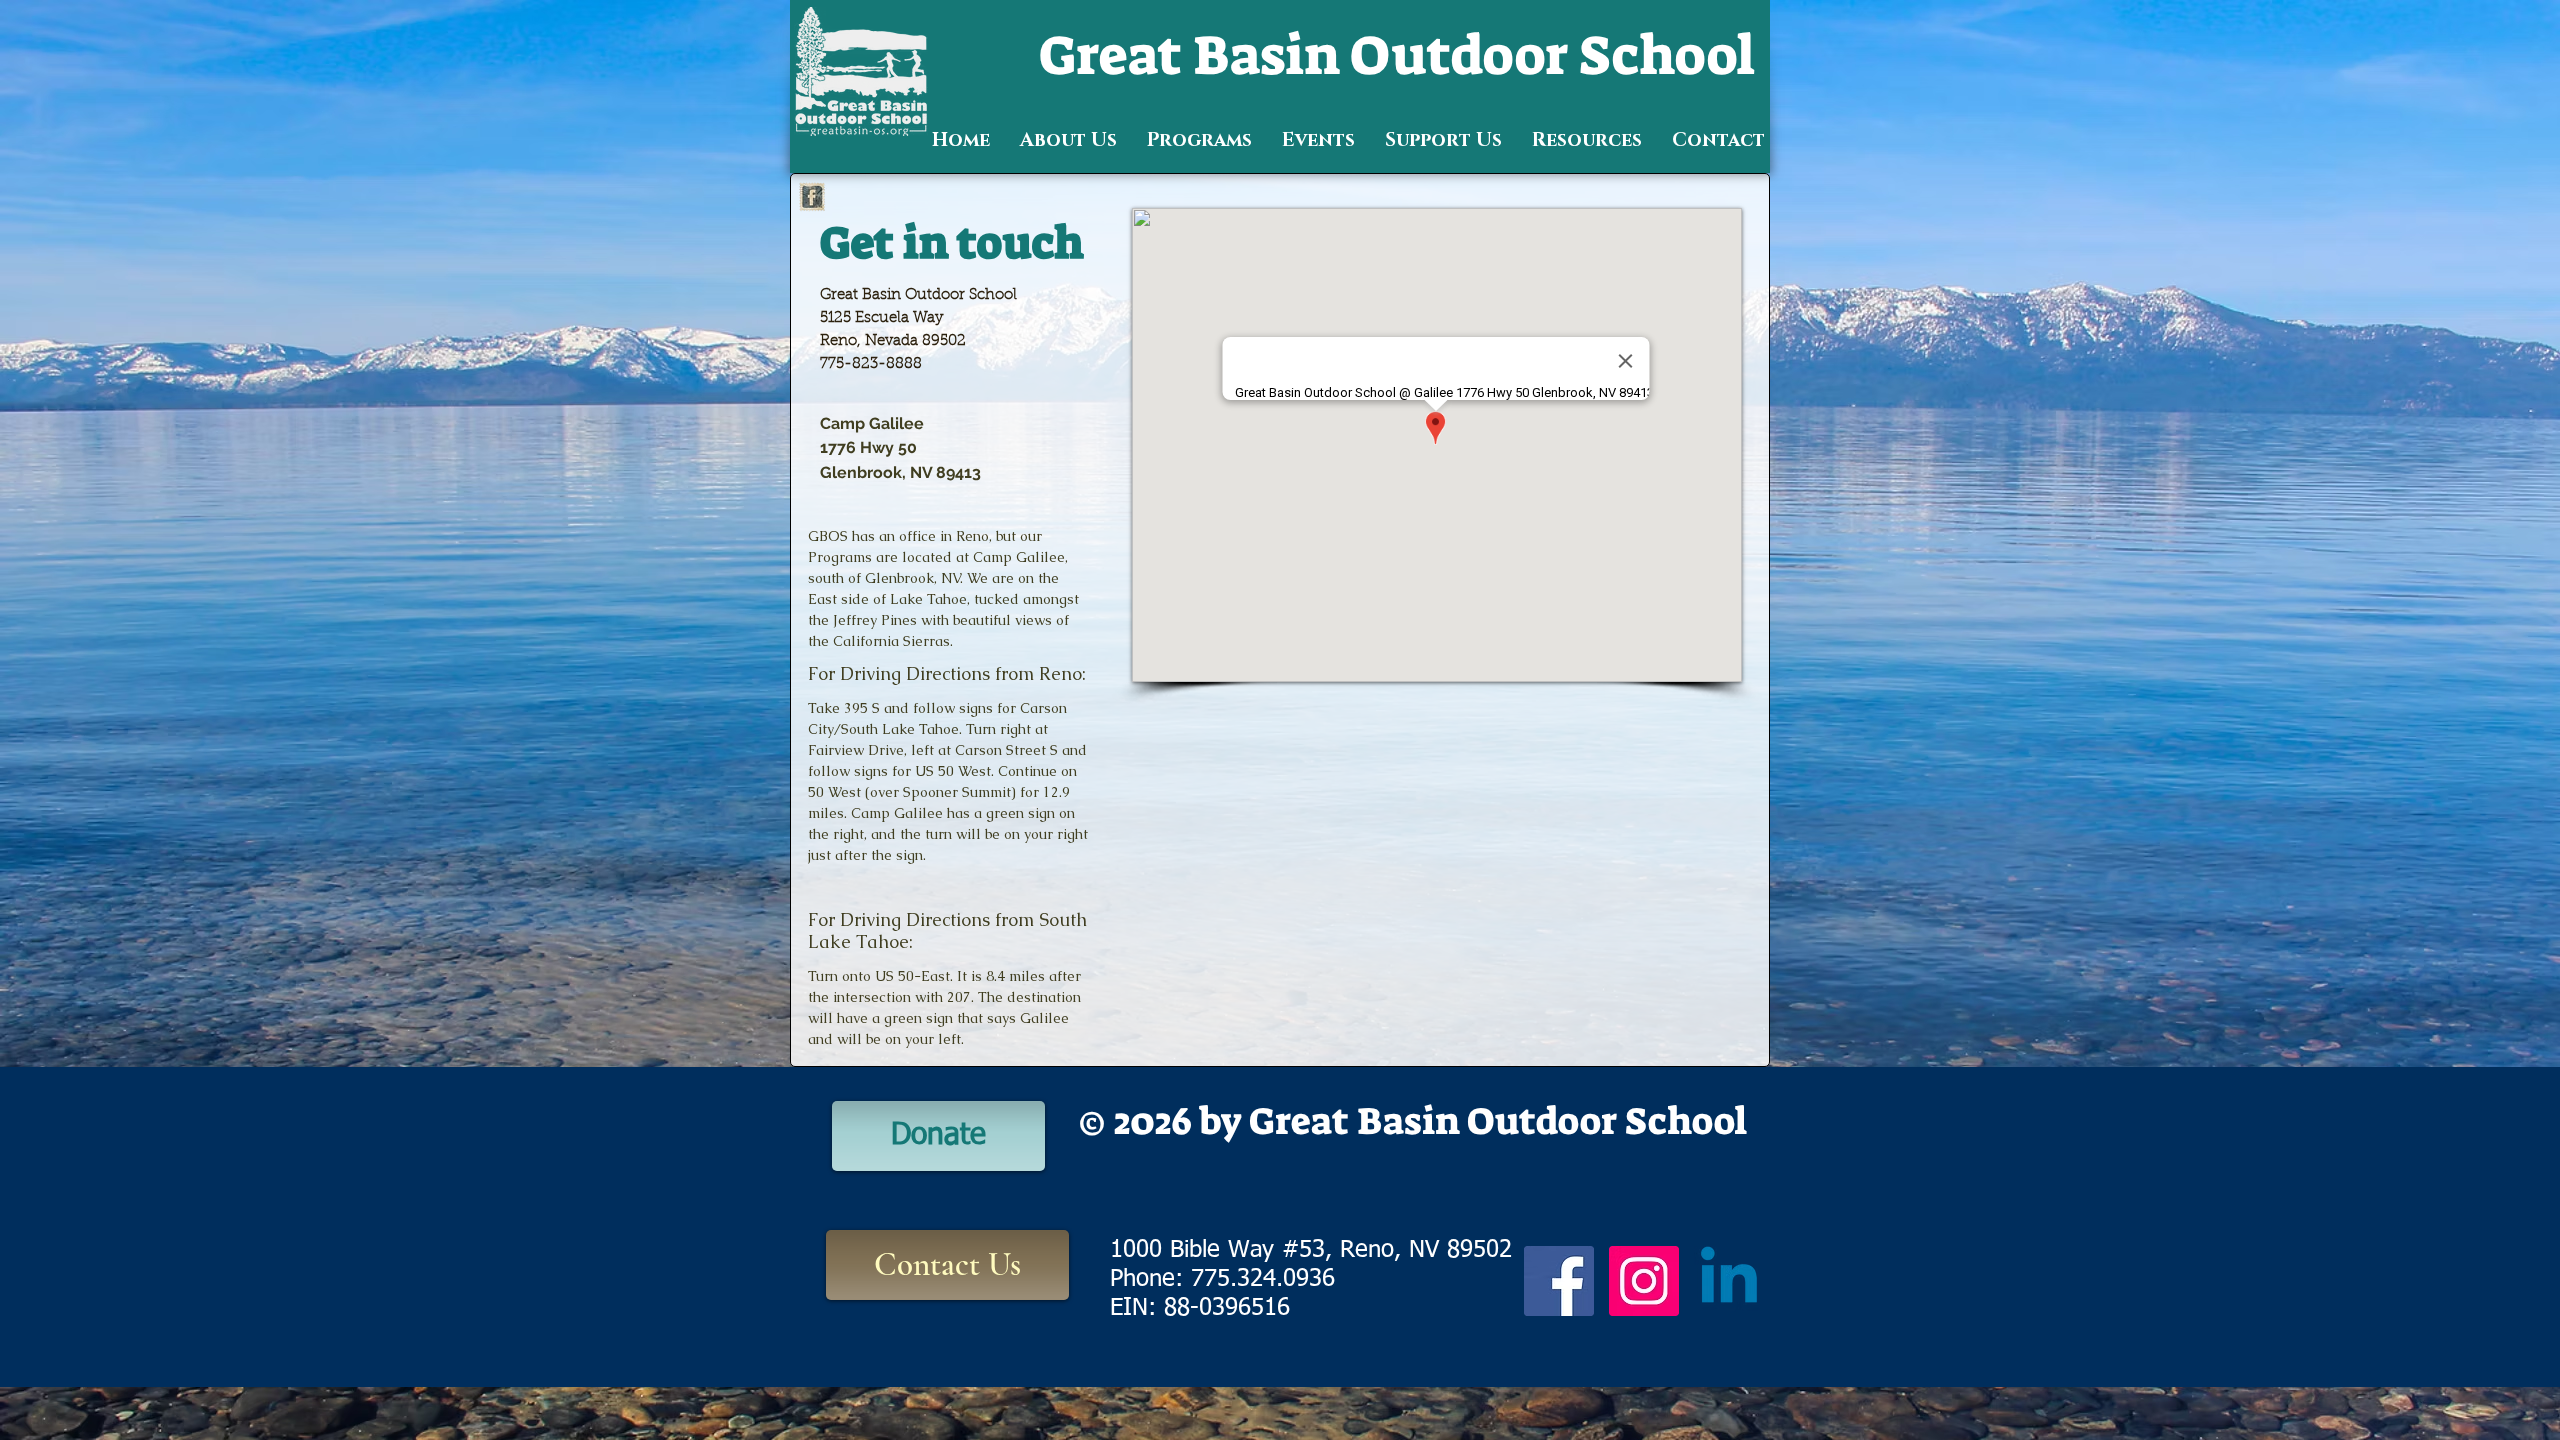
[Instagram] (1644, 1281)
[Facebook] (1559, 1281)
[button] (1068, 140)
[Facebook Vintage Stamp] (812, 197)
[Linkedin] (1729, 1281)
